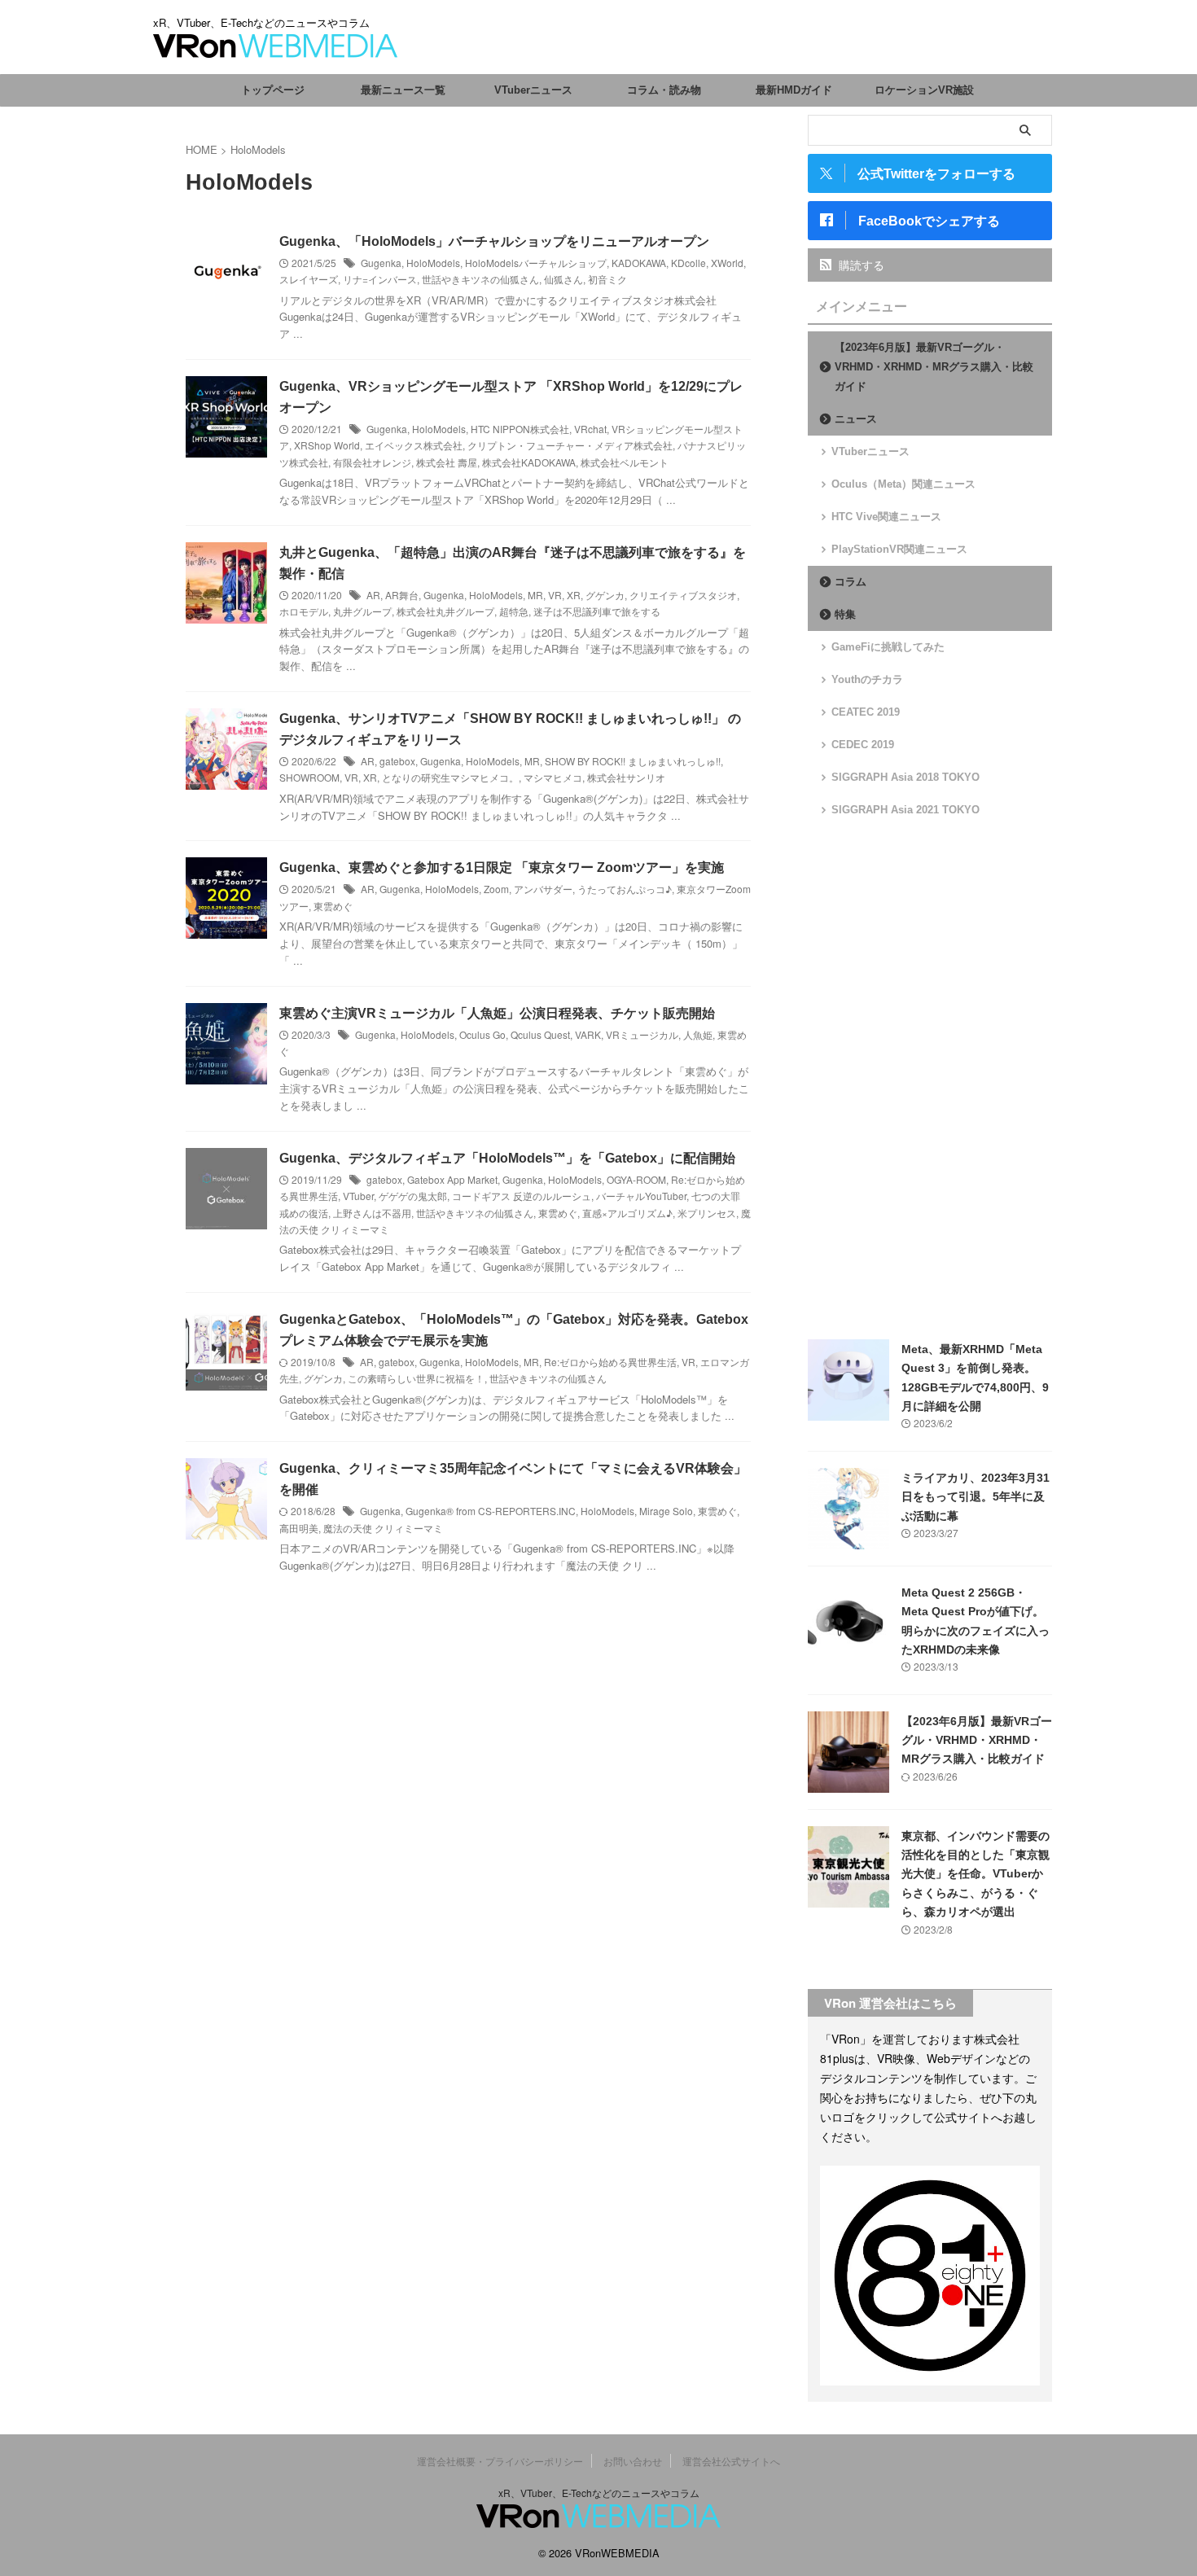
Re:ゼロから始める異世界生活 (610, 1362)
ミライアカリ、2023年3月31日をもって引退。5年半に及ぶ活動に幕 (976, 1497)
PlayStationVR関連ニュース (899, 549)
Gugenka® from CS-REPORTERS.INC (491, 1511)
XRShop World (327, 445)
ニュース (856, 419)
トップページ (273, 90)
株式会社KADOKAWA (529, 462)
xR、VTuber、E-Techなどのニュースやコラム (599, 2493)
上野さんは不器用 (372, 1213)
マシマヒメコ (553, 777)
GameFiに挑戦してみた (888, 647)
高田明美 (299, 1528)
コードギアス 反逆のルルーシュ (522, 1196)
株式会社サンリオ (626, 777)
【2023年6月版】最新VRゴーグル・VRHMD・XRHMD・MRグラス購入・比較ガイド (934, 367)
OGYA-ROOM (636, 1179)
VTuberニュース (533, 90)
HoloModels (433, 263)
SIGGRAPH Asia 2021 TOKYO (905, 810)
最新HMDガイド (794, 90)
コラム (851, 582)
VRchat (590, 429)
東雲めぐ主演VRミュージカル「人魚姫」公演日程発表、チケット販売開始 (497, 1013)
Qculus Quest (540, 1034)
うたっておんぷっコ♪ (625, 889)
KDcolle (688, 263)
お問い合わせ (633, 2461)
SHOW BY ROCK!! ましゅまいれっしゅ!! (633, 761)
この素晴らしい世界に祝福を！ (416, 1378)
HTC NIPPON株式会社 (520, 429)
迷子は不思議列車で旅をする (597, 611)
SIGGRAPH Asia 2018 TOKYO (905, 777)
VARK (588, 1034)
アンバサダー (543, 889)
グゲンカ (605, 595)
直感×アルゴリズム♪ (627, 1213)
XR (574, 595)
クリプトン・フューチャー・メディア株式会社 (570, 445)
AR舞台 (402, 595)
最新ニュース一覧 (403, 90)
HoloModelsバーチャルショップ (536, 263)
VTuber (358, 1196)
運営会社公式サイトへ (731, 2461)
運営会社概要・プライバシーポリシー (500, 2461)
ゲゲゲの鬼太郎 (413, 1196)
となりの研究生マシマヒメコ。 (450, 777)
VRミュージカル (642, 1034)
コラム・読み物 (664, 90)
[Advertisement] (930, 1079)
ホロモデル (304, 611)
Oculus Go (482, 1034)
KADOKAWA (639, 263)
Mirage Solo (666, 1511)
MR (535, 595)
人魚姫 (698, 1034)
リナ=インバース (380, 279)
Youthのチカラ (867, 679)
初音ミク (607, 279)
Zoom (496, 889)
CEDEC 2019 (863, 745)
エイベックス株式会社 (414, 445)
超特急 (514, 611)
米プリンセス (707, 1213)
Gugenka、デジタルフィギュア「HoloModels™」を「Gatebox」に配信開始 (507, 1158)
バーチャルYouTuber (641, 1196)
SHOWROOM (309, 777)
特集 (845, 614)
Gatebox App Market (452, 1179)
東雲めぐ (333, 906)
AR (373, 595)
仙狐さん (563, 279)
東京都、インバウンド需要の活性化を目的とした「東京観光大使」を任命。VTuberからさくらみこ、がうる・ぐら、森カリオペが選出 (976, 1874)
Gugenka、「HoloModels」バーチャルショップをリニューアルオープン (494, 241)
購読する (860, 265)
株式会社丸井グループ (445, 611)
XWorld (727, 263)
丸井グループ (362, 611)
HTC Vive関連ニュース (886, 517)
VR (555, 595)
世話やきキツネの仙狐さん (480, 279)
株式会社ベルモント (625, 462)
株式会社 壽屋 (447, 462)
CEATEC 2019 (866, 712)
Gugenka (381, 263)
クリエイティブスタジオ (683, 595)
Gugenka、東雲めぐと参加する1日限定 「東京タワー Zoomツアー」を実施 (502, 867)
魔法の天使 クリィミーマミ (383, 1528)
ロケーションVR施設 (924, 90)
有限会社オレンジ (372, 462)
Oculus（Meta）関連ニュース (903, 484)
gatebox (397, 761)
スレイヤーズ (309, 279)
